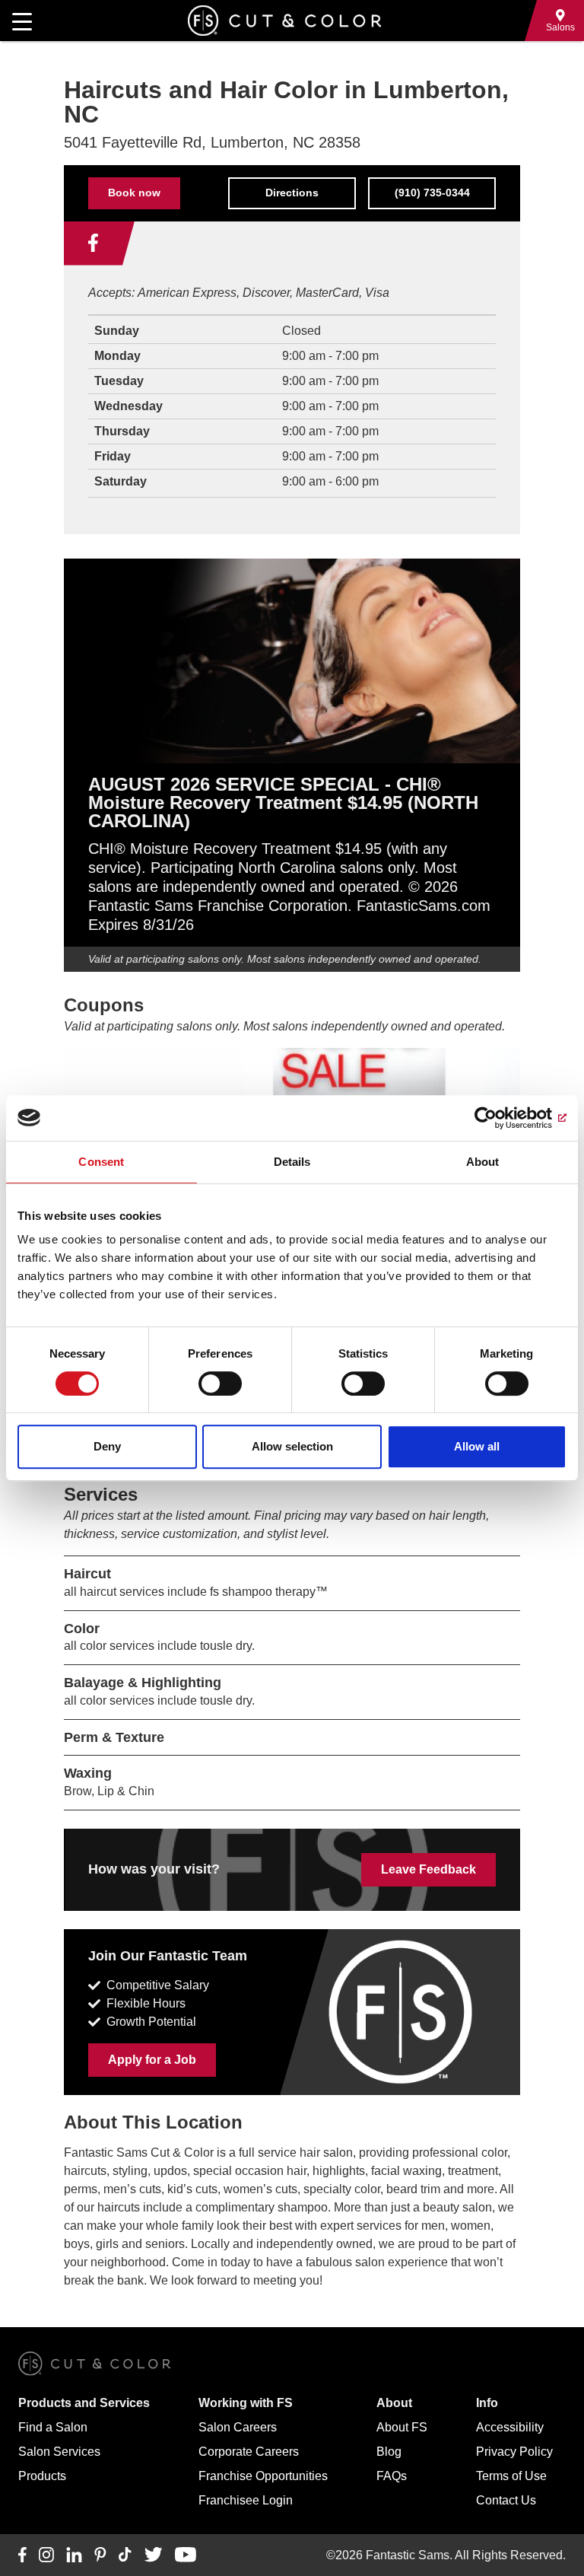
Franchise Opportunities (263, 2476)
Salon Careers (238, 2427)
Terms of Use (511, 2476)
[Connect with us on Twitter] (153, 2555)
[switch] (220, 1384)
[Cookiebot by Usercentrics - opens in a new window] (500, 1118)
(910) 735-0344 (432, 193)
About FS (402, 2427)
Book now (134, 193)
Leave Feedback (428, 1869)
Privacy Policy (514, 2452)
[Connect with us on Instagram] (46, 2555)
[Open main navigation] (22, 21)
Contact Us (506, 2500)
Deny (107, 1446)
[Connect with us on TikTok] (125, 2555)
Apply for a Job (152, 2060)
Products (42, 2476)
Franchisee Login (246, 2500)
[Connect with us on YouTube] (185, 2555)
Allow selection (292, 1446)
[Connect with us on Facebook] (93, 244)
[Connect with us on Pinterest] (100, 2555)
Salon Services (59, 2452)
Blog (389, 2452)
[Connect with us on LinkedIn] (74, 2555)
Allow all (477, 1446)
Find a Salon (53, 2427)
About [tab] (483, 1162)
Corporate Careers (249, 2452)
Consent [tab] (101, 1162)
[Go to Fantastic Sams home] (284, 21)
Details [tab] (292, 1162)
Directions (292, 193)
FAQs (392, 2476)
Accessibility (510, 2427)
